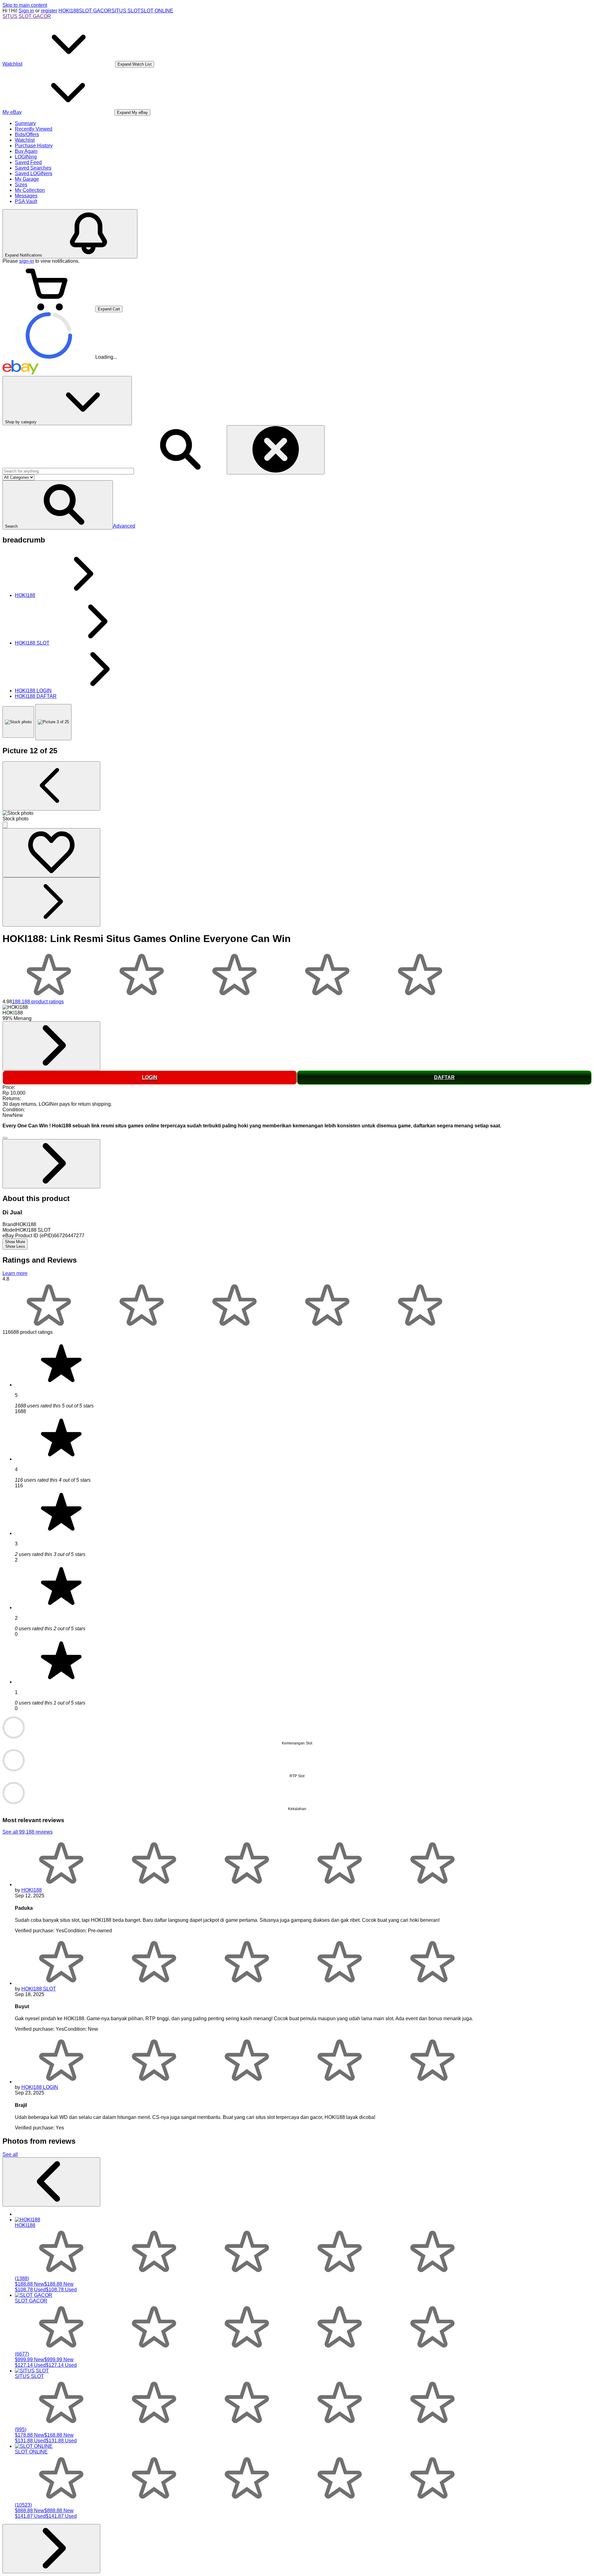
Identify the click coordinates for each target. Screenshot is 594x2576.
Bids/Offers (27, 134)
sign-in (27, 261)
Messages (26, 196)
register (49, 11)
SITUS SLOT (126, 11)
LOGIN (150, 1077)
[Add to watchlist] (51, 853)
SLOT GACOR (95, 11)
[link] (51, 1046)
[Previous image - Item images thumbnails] (51, 786)
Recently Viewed (34, 129)
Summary (25, 123)
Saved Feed (28, 162)
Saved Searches (33, 168)
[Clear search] (276, 450)
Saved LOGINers (34, 173)
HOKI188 (69, 11)
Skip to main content (25, 5)
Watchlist (25, 140)
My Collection (30, 190)
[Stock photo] (18, 722)
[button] (58, 505)
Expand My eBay (132, 112)
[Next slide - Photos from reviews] (51, 2549)
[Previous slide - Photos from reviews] (51, 2182)
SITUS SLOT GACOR (27, 16)
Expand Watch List (135, 64)
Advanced (124, 526)
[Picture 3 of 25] (53, 722)
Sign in (26, 11)
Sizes (21, 185)
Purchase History (34, 146)
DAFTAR (444, 1077)
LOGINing (26, 157)
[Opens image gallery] (5, 825)
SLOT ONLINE (157, 11)
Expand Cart (109, 309)
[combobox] (68, 471)
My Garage (27, 179)
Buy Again (26, 151)
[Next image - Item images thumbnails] (51, 902)
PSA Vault (26, 201)
